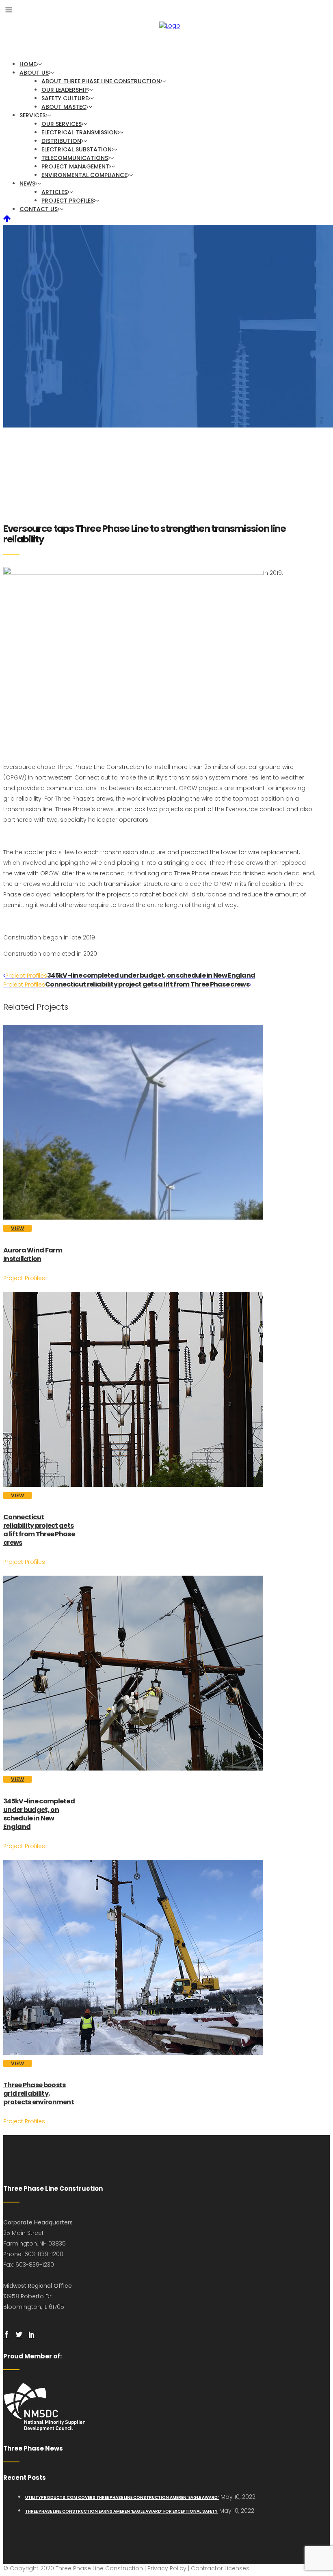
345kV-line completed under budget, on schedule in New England (39, 1814)
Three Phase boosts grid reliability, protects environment (39, 2093)
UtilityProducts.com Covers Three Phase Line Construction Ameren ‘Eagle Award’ (122, 2497)
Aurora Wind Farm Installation (33, 1255)
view (17, 1228)
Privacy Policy (167, 2568)
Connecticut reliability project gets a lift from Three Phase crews (39, 1530)
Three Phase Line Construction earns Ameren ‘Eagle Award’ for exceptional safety (121, 2511)
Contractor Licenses (220, 2568)
